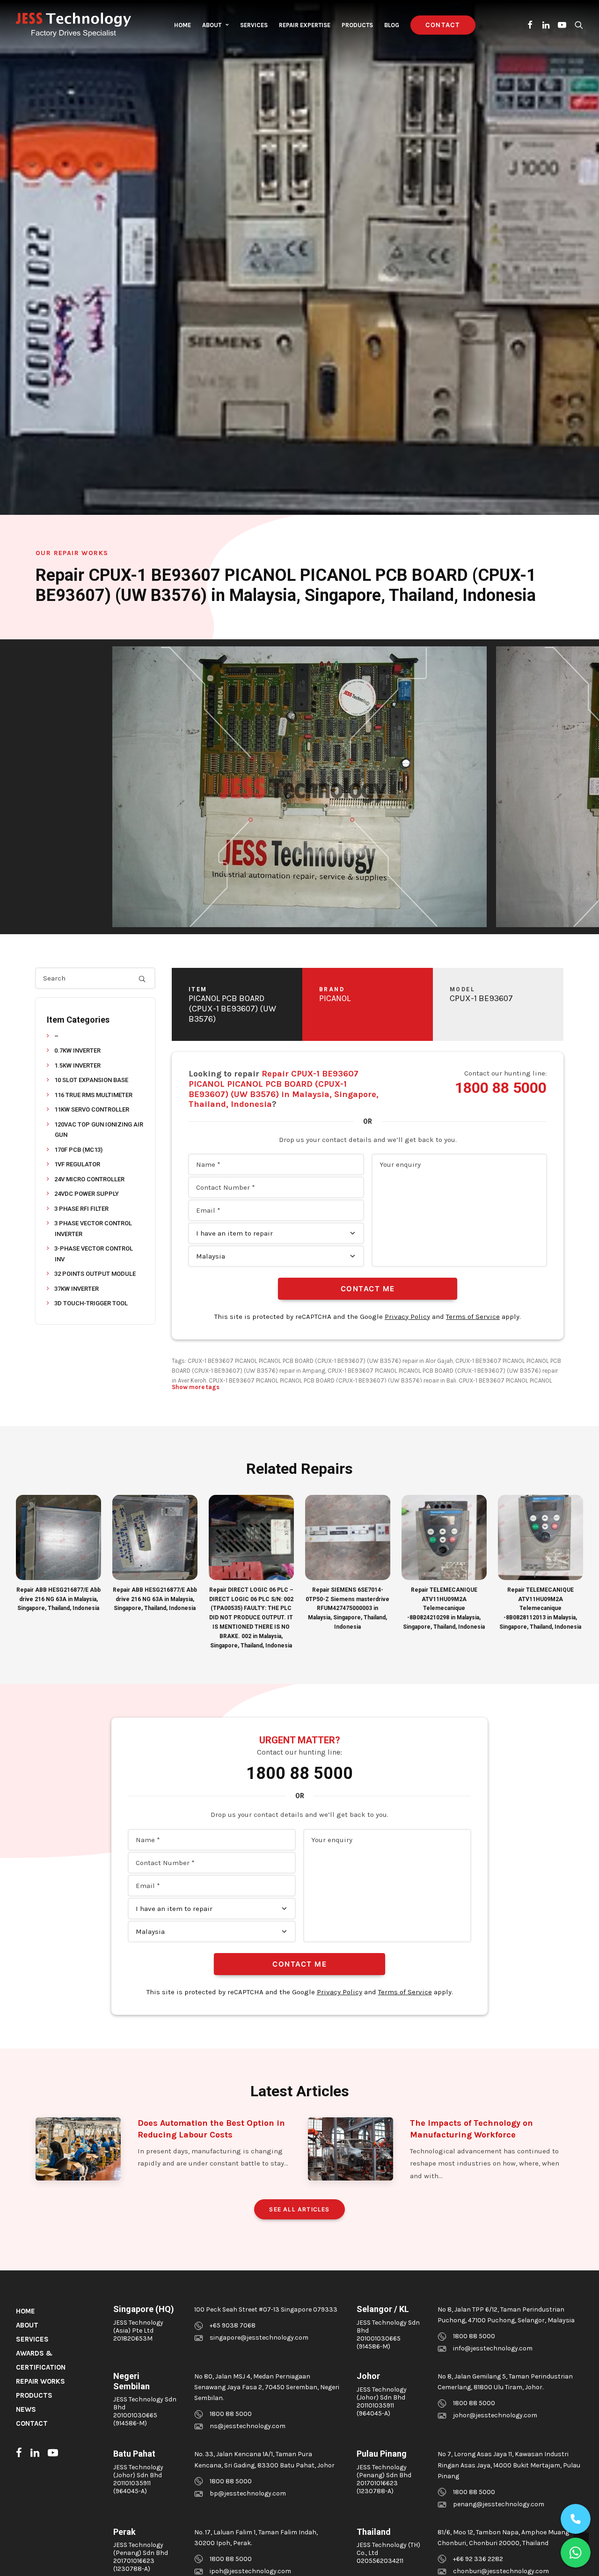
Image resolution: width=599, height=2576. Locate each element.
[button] (530, 25)
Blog (392, 25)
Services (254, 25)
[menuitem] (183, 25)
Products (357, 25)
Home (183, 25)
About (212, 25)
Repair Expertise (305, 25)
